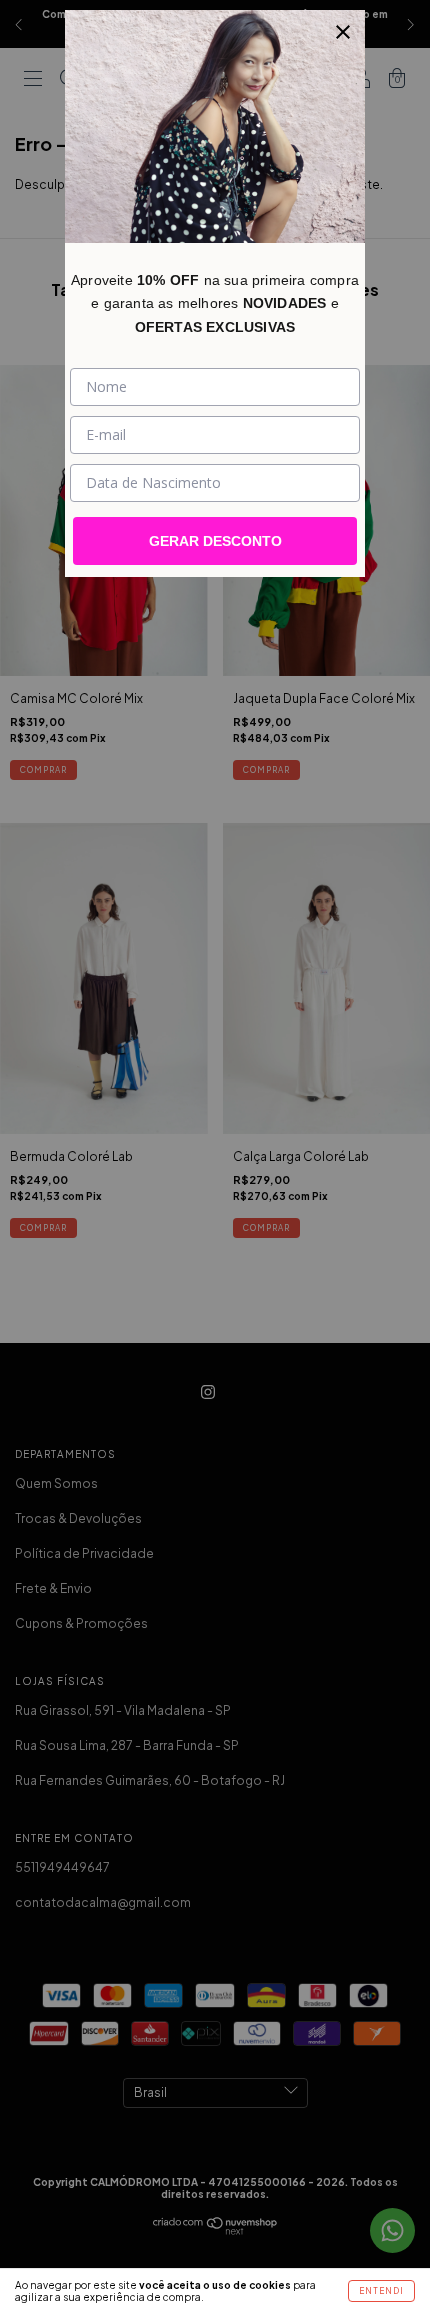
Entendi (381, 2291)
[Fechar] (343, 32)
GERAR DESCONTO (215, 541)
